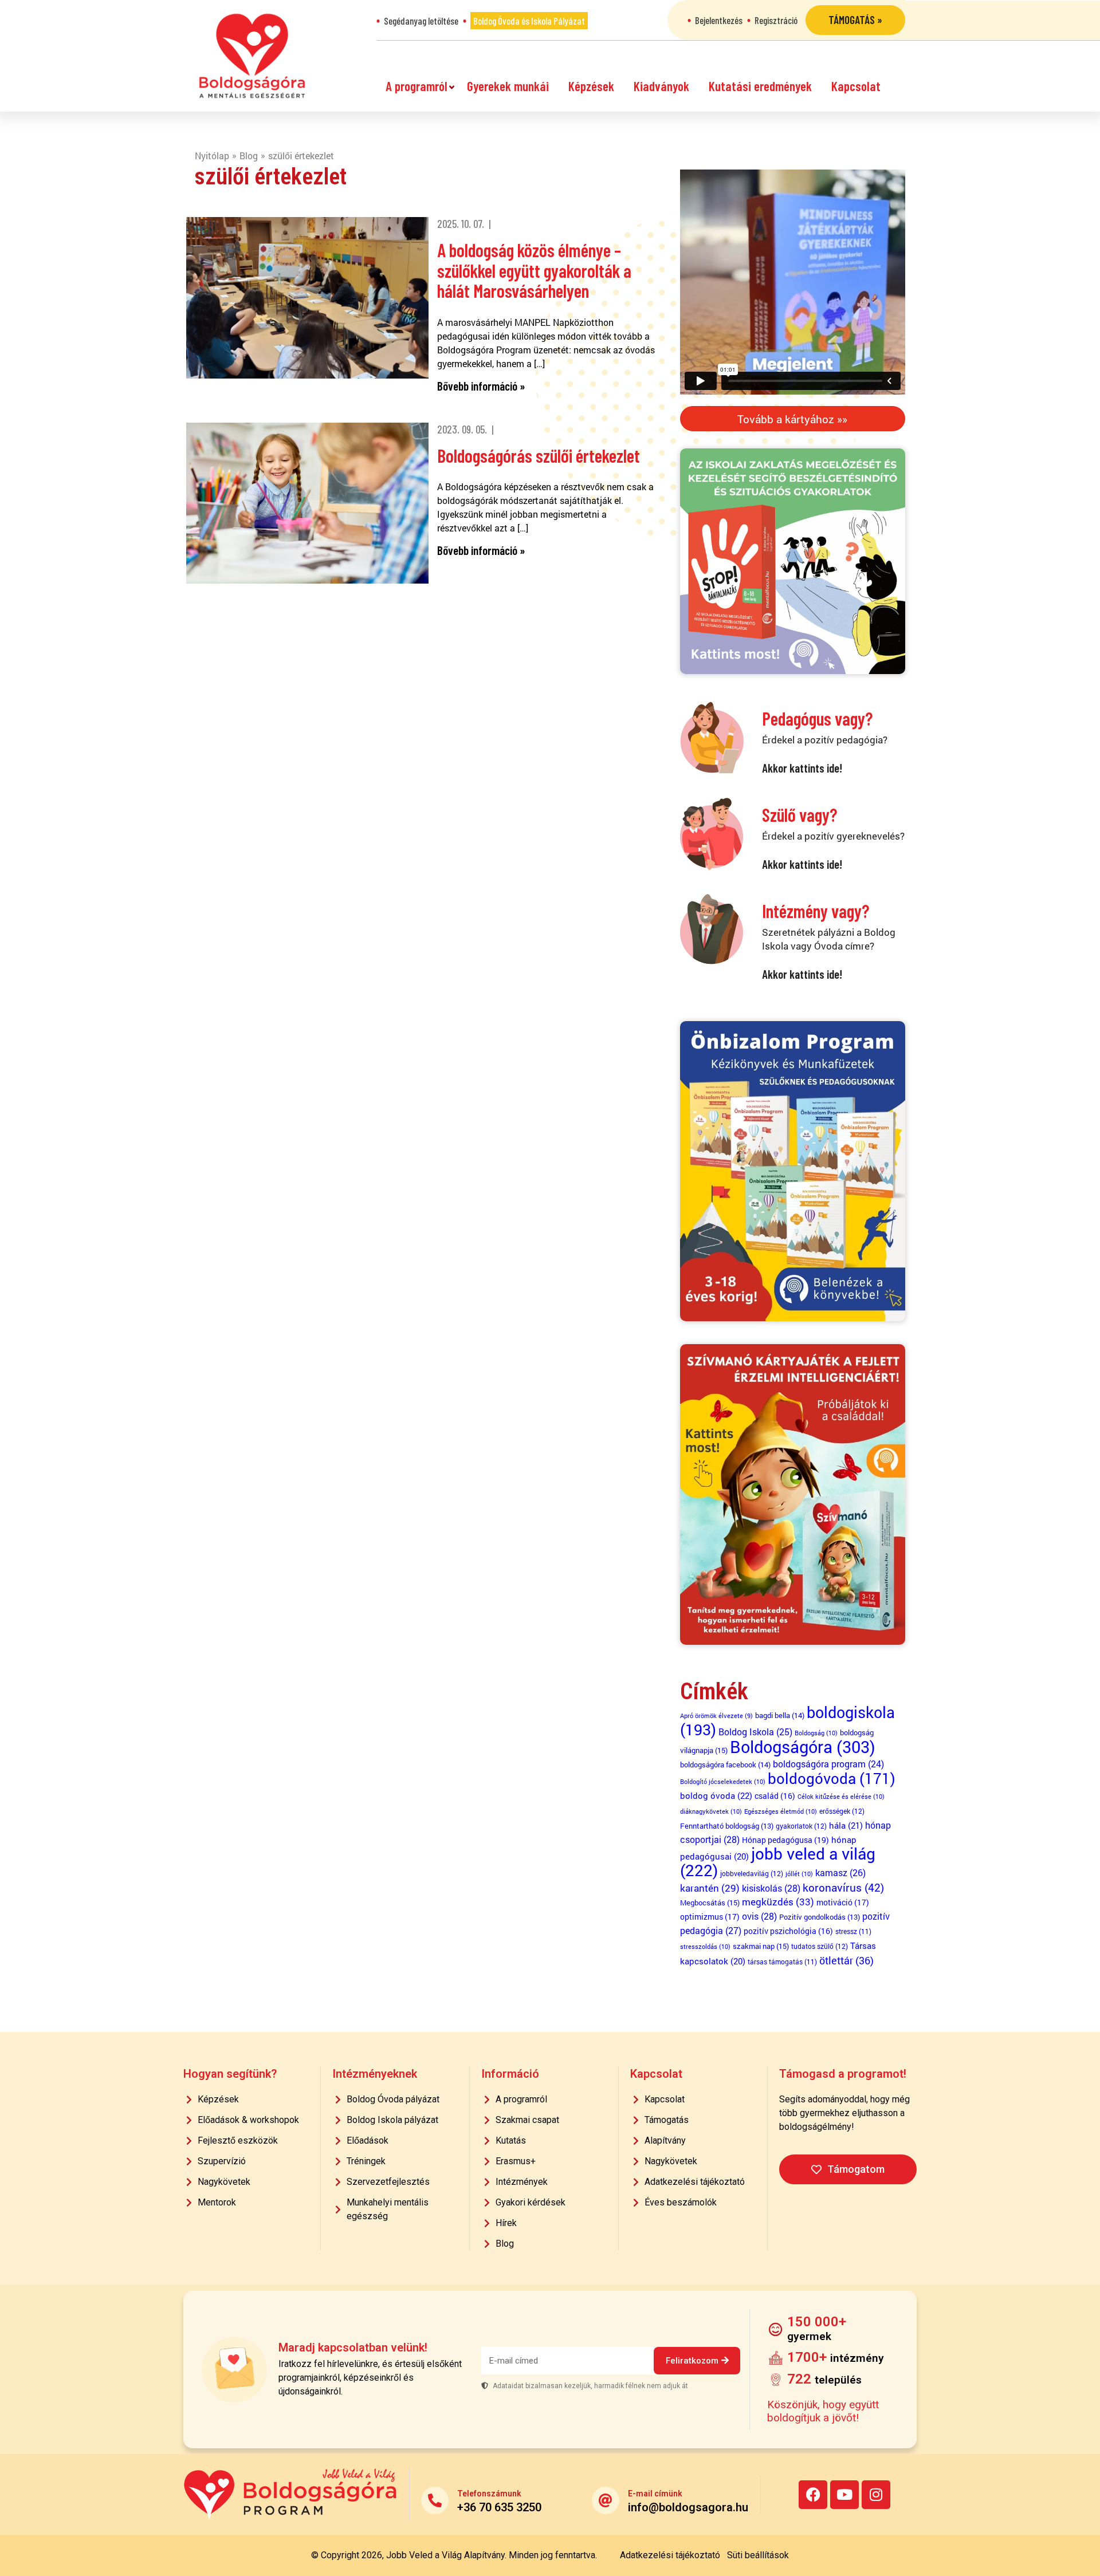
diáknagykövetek (711, 1811)
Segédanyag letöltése (421, 21)
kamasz (840, 1872)
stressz (853, 1931)
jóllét (799, 1874)
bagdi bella (780, 1715)
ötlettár (846, 1960)
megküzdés (778, 1902)
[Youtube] (844, 2495)
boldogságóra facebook (725, 1764)
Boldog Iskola (755, 1732)
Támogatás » (855, 20)
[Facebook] (813, 2495)
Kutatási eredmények (760, 86)
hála (846, 1825)
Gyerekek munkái (508, 86)
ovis (759, 1916)
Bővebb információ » (481, 386)
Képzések (591, 86)
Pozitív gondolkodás (820, 1917)
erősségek (842, 1811)
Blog (249, 155)
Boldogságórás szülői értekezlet (539, 455)
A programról (417, 86)
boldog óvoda (716, 1795)
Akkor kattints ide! (802, 768)
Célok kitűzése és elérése (841, 1796)
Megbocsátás (710, 1903)
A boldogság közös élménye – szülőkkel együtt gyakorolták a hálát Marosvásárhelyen (534, 270)
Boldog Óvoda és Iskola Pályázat (529, 21)
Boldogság (816, 1733)
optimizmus (710, 1917)
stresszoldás (705, 1946)
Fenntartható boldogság (727, 1826)
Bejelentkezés (719, 20)
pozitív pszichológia (788, 1931)
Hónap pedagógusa (785, 1840)
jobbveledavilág (752, 1873)
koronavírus (843, 1887)
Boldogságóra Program (252, 56)
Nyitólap (212, 155)
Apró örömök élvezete (716, 1716)
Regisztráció (776, 20)
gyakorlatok (801, 1826)
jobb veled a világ (778, 1862)
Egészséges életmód (781, 1811)
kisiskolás (771, 1888)
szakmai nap (761, 1946)
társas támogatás (782, 1962)
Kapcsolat (856, 86)
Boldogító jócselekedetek (723, 1781)
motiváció (843, 1902)
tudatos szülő (820, 1946)
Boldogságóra (803, 1746)
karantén (710, 1888)
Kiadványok (661, 86)
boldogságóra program (828, 1764)
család (775, 1796)
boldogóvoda (832, 1778)
